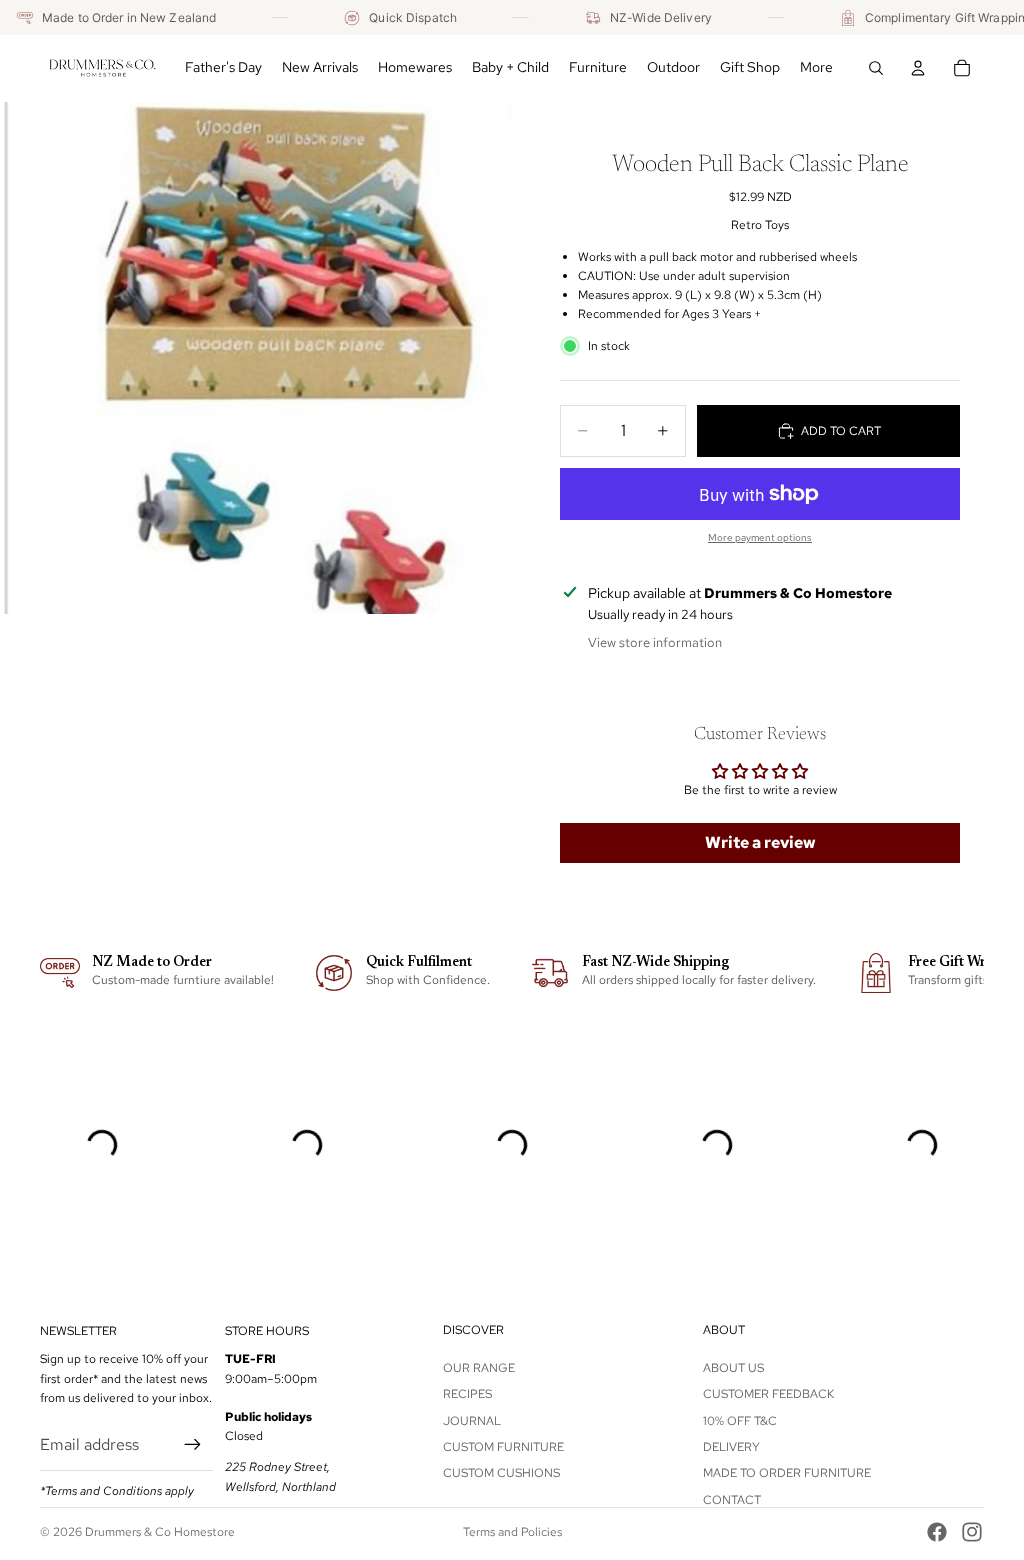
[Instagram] (972, 1532)
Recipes (467, 1394)
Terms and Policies (512, 1532)
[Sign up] (193, 1445)
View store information (655, 642)
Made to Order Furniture (787, 1473)
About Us (733, 1368)
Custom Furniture (503, 1447)
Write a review (760, 842)
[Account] (918, 68)
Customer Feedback (768, 1394)
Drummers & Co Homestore (160, 1532)
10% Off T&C (740, 1421)
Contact (732, 1500)
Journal (472, 1421)
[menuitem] (816, 68)
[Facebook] (937, 1532)
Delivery (731, 1447)
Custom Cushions (501, 1473)
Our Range (479, 1368)
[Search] (876, 68)
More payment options (760, 537)
